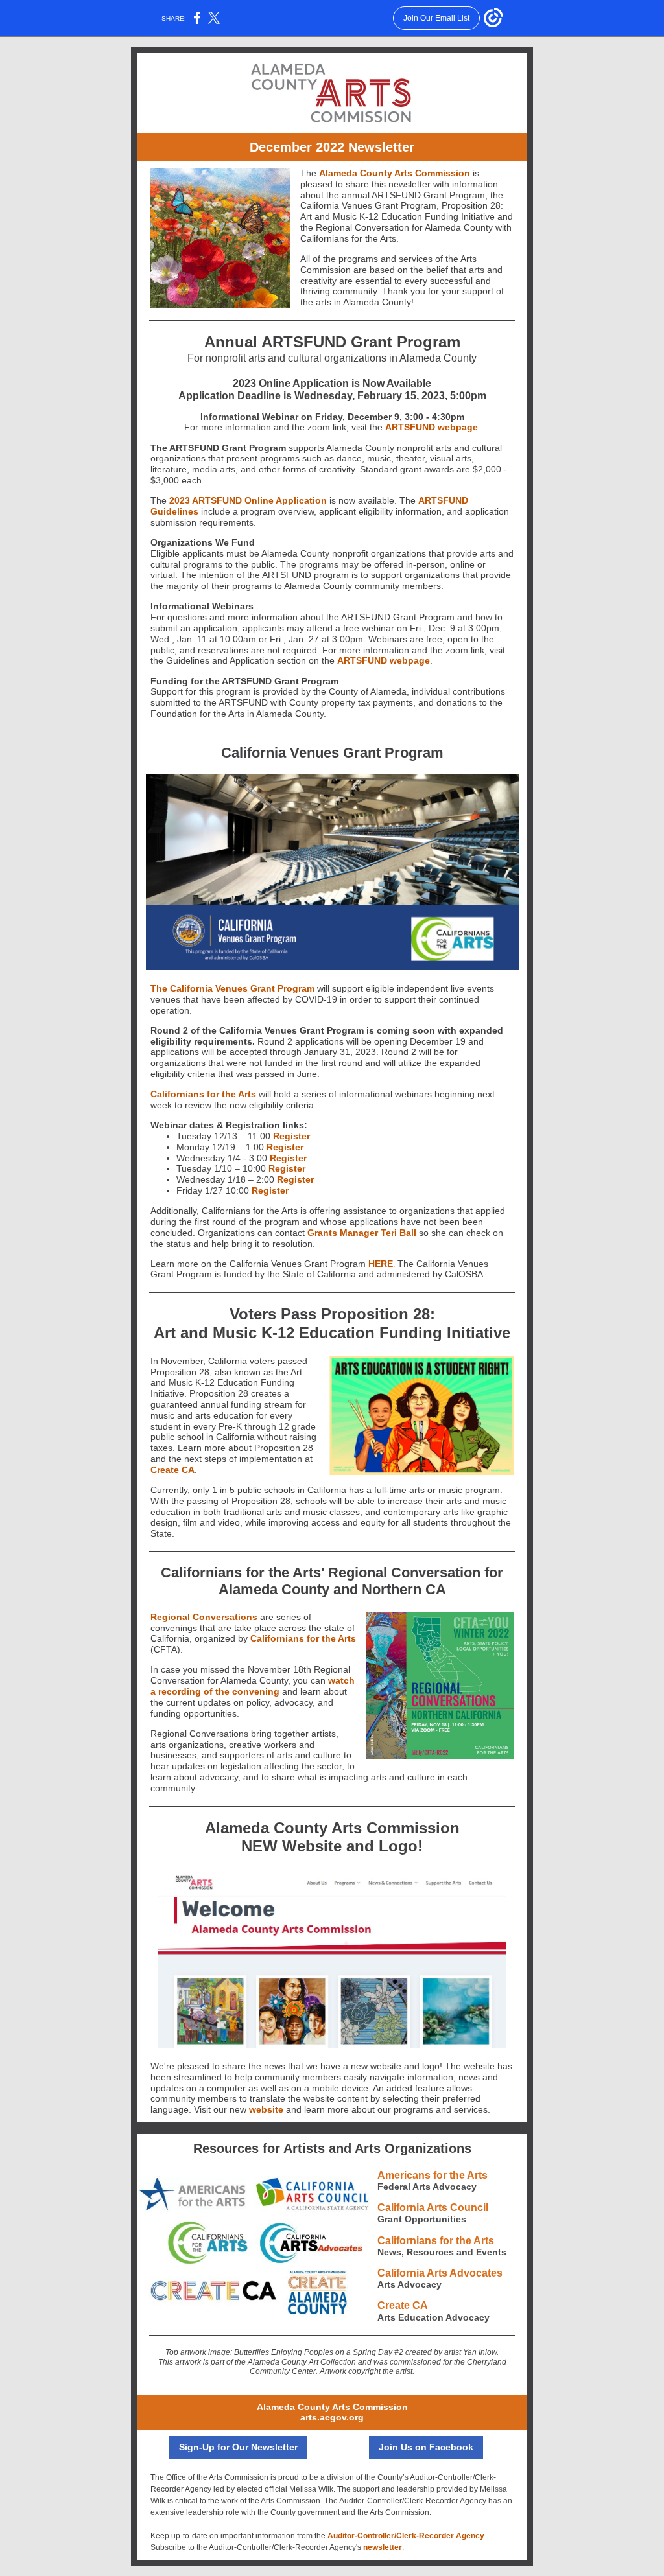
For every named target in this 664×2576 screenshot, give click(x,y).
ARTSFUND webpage (432, 427)
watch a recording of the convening (253, 1686)
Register (291, 1136)
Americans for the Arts (433, 2175)
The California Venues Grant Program (232, 988)
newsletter (383, 2547)
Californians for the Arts (203, 1094)
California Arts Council (433, 2208)
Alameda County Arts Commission (395, 173)
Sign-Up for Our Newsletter (238, 2447)
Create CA (172, 1470)
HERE (381, 1264)
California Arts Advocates (440, 2273)
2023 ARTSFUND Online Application (248, 500)
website (266, 2109)
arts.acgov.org (332, 2417)
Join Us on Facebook (426, 2447)
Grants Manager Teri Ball (362, 1233)
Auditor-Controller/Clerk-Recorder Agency (406, 2536)
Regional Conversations (204, 1617)
